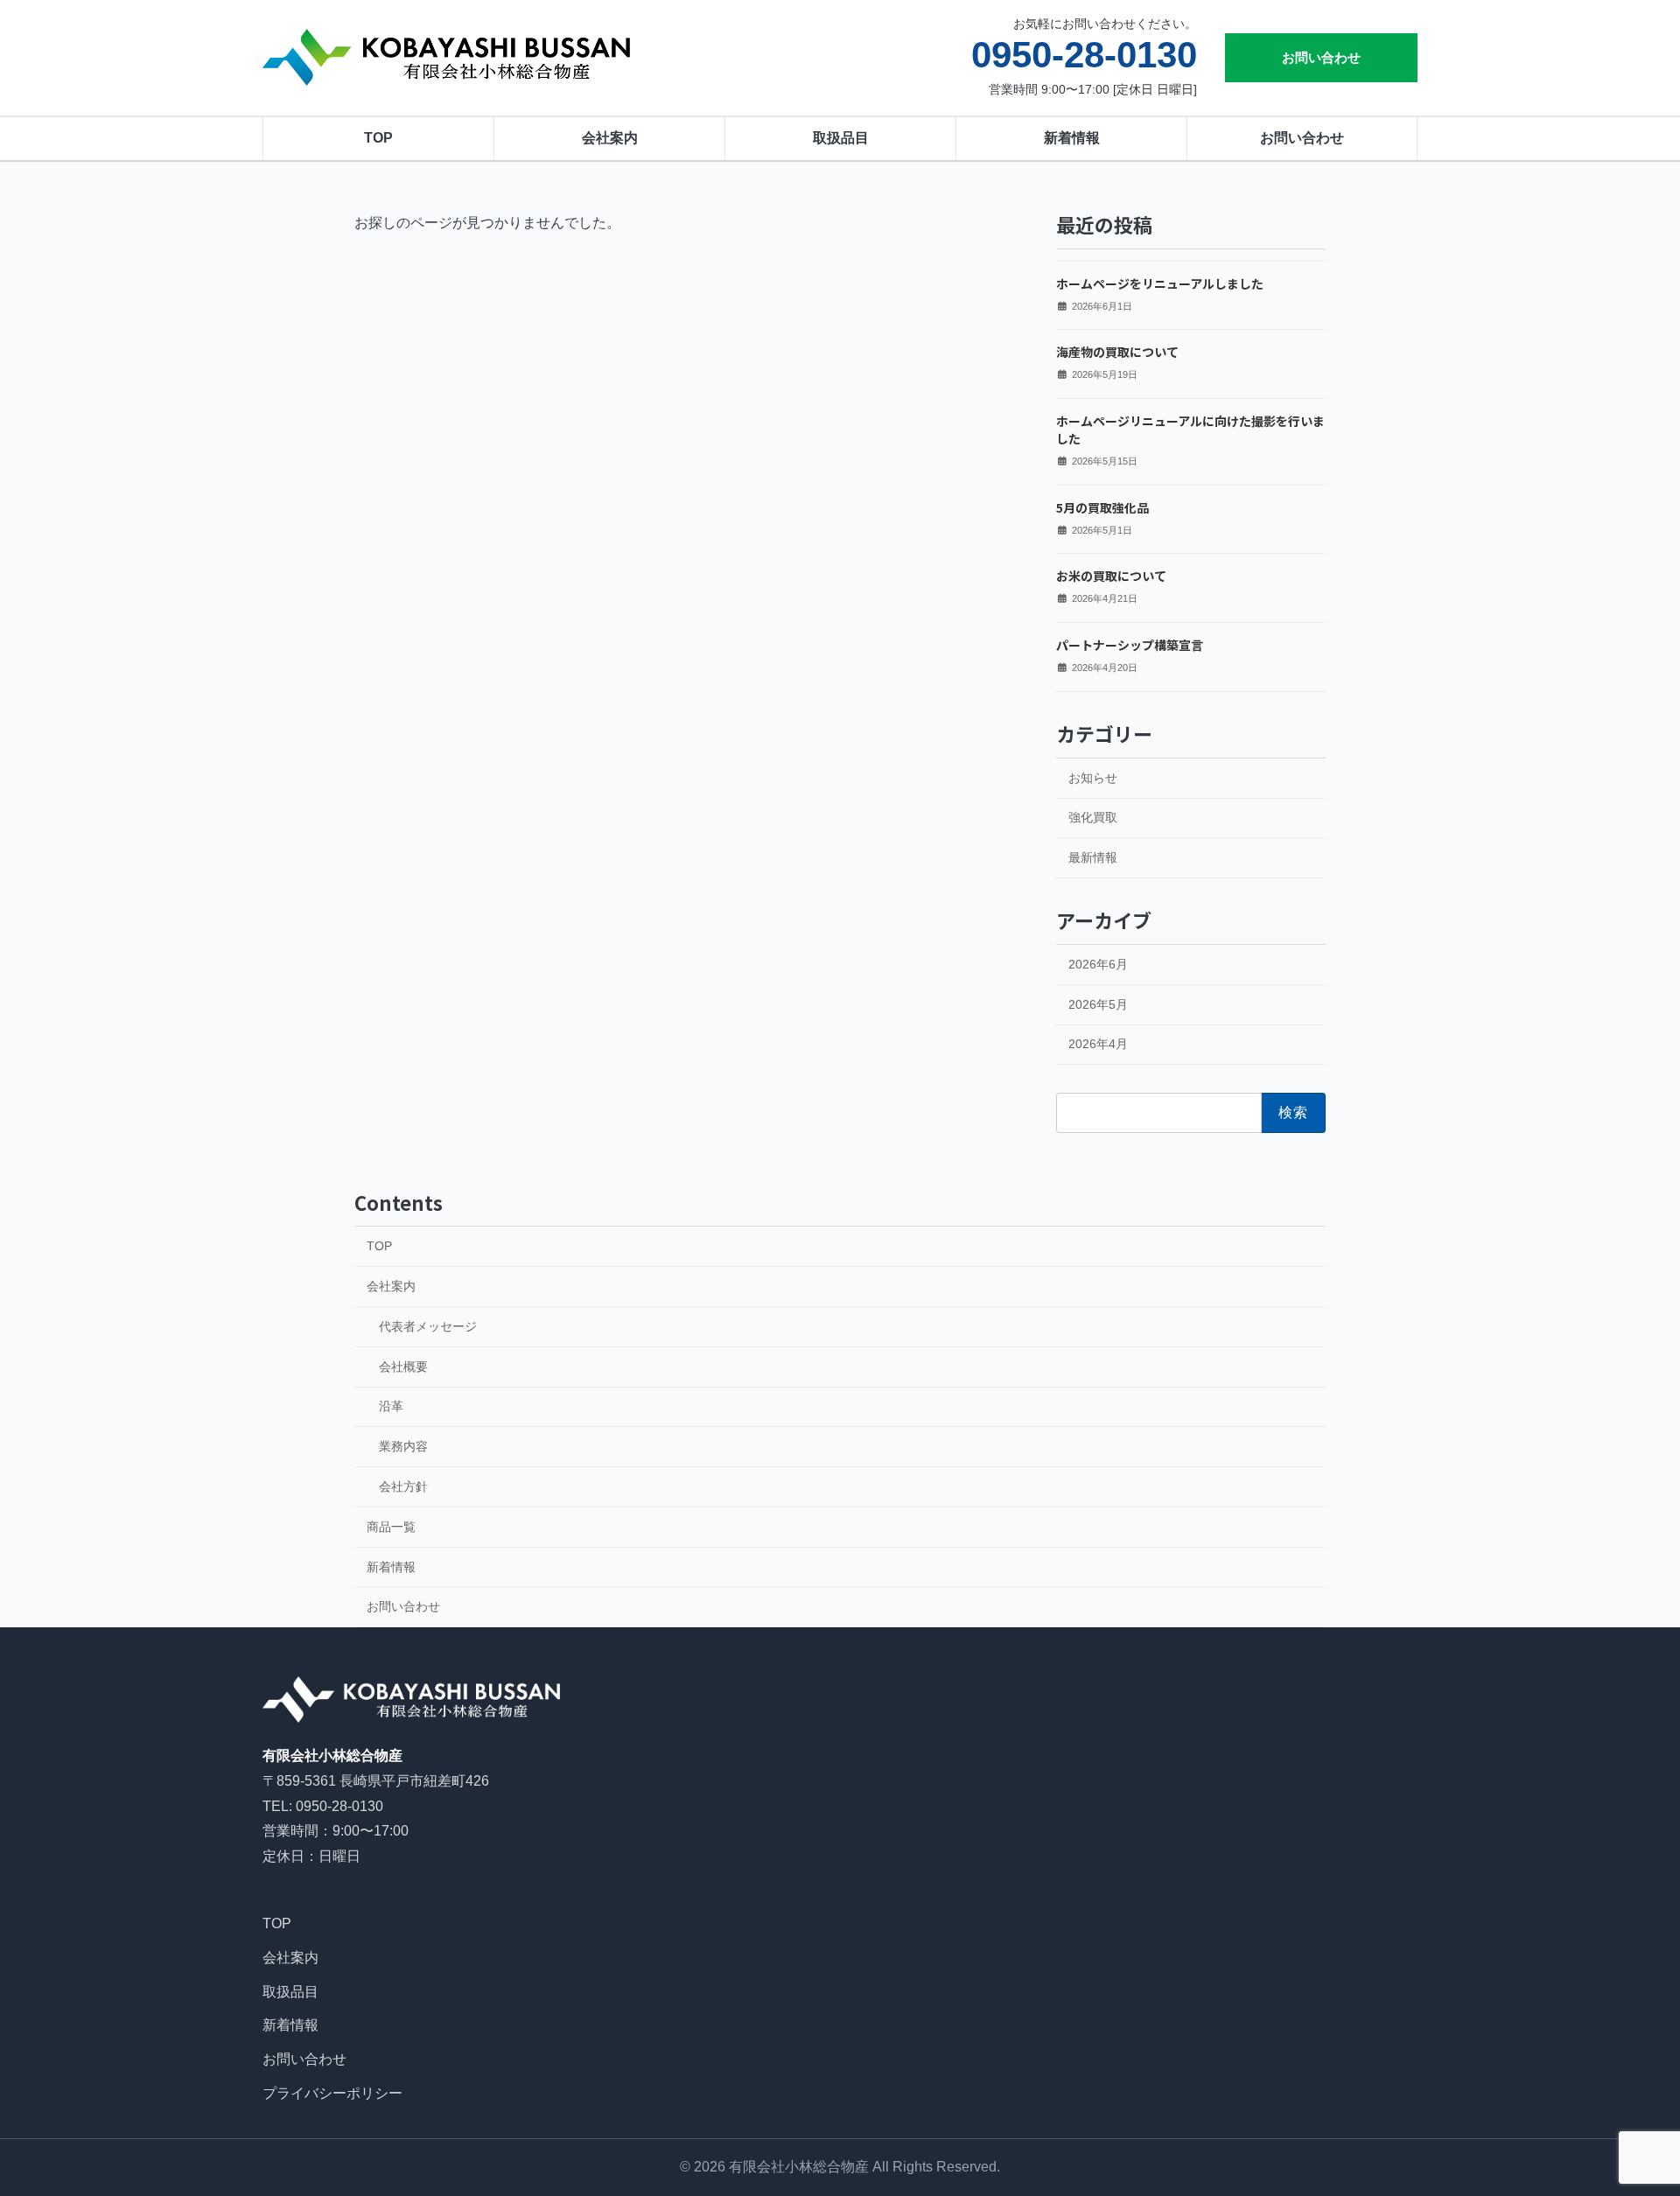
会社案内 (610, 138)
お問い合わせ (1321, 57)
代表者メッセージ (428, 1326)
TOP (378, 138)
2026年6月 (1098, 963)
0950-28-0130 (1084, 55)
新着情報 (1072, 138)
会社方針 (403, 1486)
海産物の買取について (1117, 352)
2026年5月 (1098, 1004)
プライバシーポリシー (332, 2093)
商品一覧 (391, 1527)
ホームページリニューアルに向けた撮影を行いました (1190, 430)
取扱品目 (841, 138)
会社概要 (403, 1367)
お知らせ (1093, 777)
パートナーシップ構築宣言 (1130, 645)
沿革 (391, 1406)
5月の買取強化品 (1102, 507)
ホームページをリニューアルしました (1160, 283)
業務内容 (403, 1446)
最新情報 (1093, 857)
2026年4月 (1098, 1044)
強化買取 (1093, 817)
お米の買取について (1111, 576)
